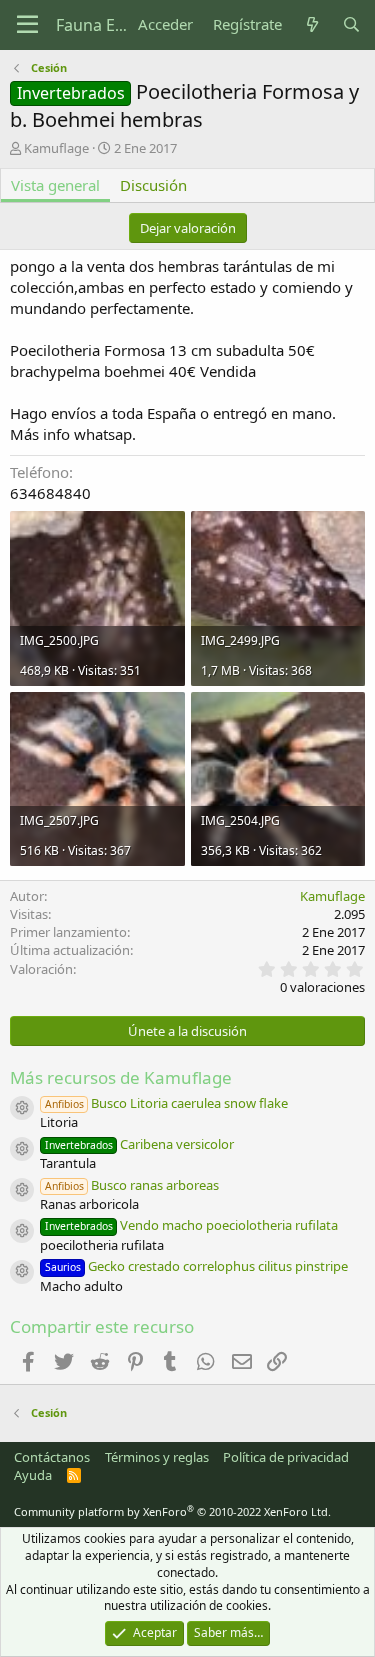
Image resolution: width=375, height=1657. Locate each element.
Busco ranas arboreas (132, 1185)
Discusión (153, 185)
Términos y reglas (157, 1457)
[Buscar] (351, 24)
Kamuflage (56, 148)
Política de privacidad (286, 1457)
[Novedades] (311, 24)
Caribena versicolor (139, 1144)
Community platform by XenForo (172, 1511)
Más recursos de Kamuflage (121, 1077)
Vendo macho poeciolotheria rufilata (191, 1225)
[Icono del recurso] (22, 1108)
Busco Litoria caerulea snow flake (166, 1103)
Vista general (55, 185)
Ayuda (33, 1475)
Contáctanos (52, 1457)
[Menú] (27, 25)
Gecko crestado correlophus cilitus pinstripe (196, 1266)
